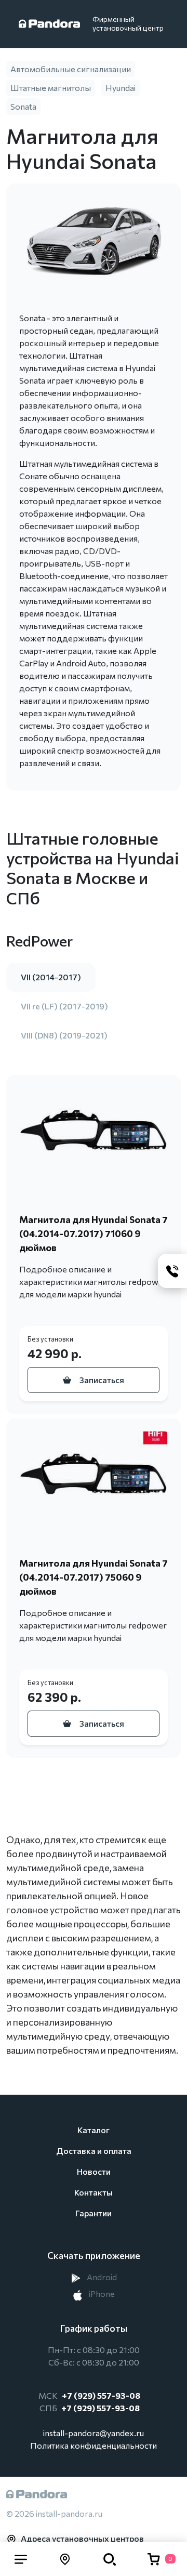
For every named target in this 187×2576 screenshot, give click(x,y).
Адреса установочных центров (82, 2538)
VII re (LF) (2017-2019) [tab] (64, 1006)
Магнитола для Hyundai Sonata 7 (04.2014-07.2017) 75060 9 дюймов (94, 1577)
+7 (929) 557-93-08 (101, 2395)
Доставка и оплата (94, 2151)
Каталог (94, 2130)
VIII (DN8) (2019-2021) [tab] (64, 1035)
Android (101, 2277)
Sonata (23, 106)
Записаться (102, 1380)
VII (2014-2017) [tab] (51, 977)
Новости (94, 2171)
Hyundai (121, 88)
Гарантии (94, 2213)
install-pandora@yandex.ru (94, 2433)
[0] (154, 2559)
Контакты (94, 2192)
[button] (21, 2559)
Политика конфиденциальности (94, 2445)
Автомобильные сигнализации (71, 69)
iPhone (101, 2294)
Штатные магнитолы (51, 88)
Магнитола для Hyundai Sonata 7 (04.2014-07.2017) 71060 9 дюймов (94, 1233)
